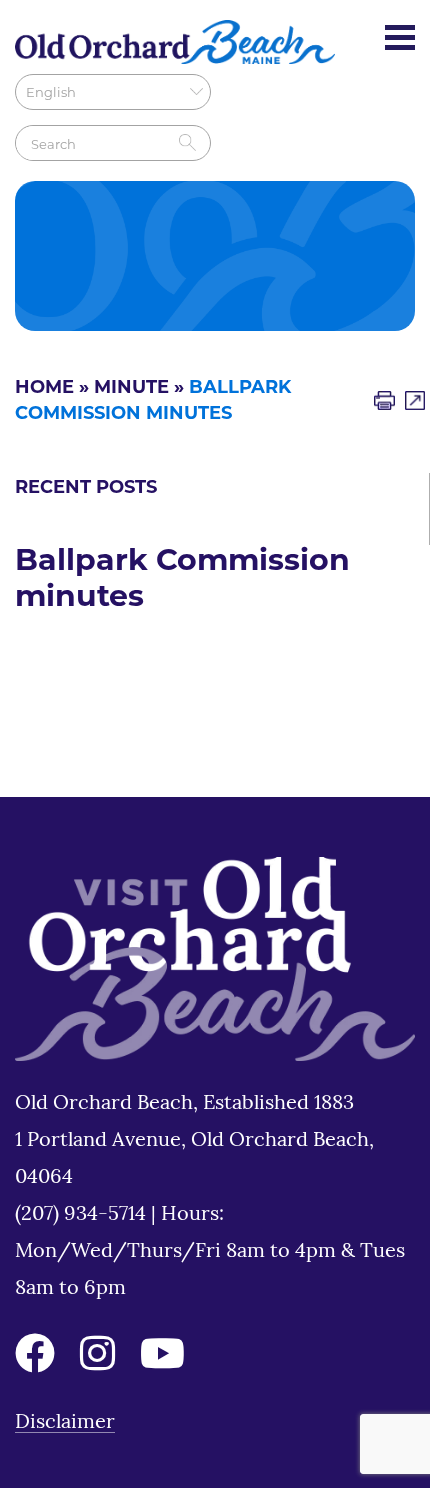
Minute (131, 389)
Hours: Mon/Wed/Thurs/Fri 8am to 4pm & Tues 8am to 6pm (210, 1252)
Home (44, 389)
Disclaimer (65, 1423)
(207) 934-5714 (83, 1215)
